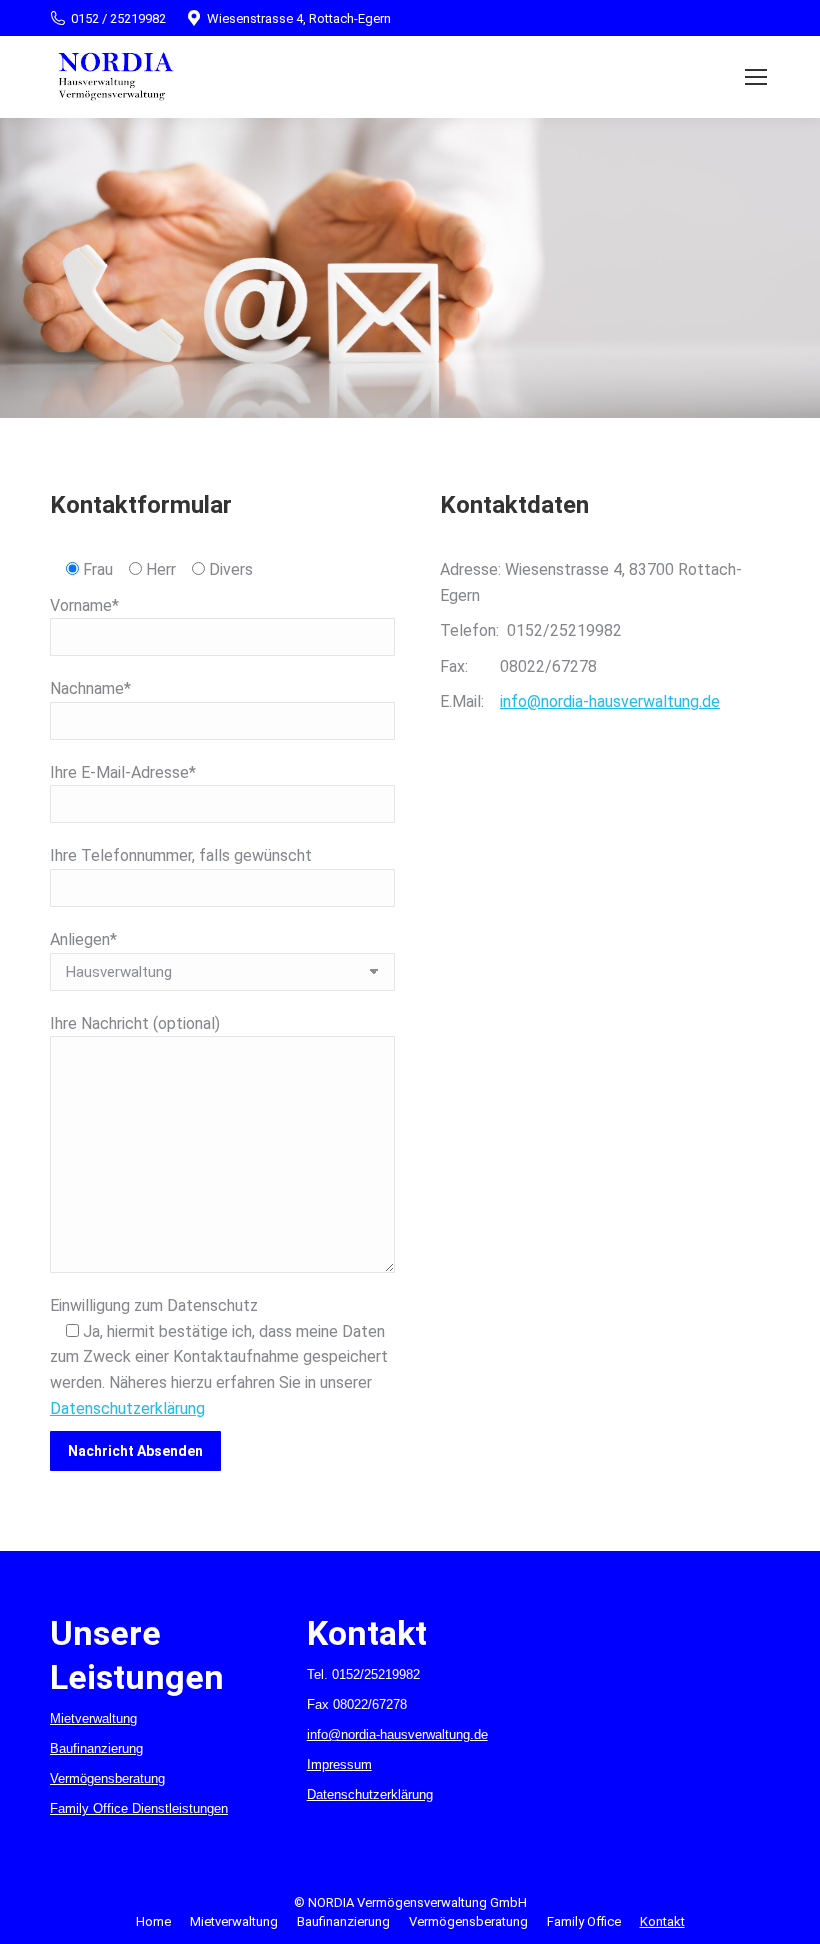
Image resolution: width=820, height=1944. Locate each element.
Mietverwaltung (93, 1718)
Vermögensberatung (107, 1778)
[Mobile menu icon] (756, 77)
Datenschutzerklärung (127, 1408)
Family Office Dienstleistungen (139, 1808)
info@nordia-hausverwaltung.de (610, 701)
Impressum (339, 1764)
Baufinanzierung (96, 1748)
